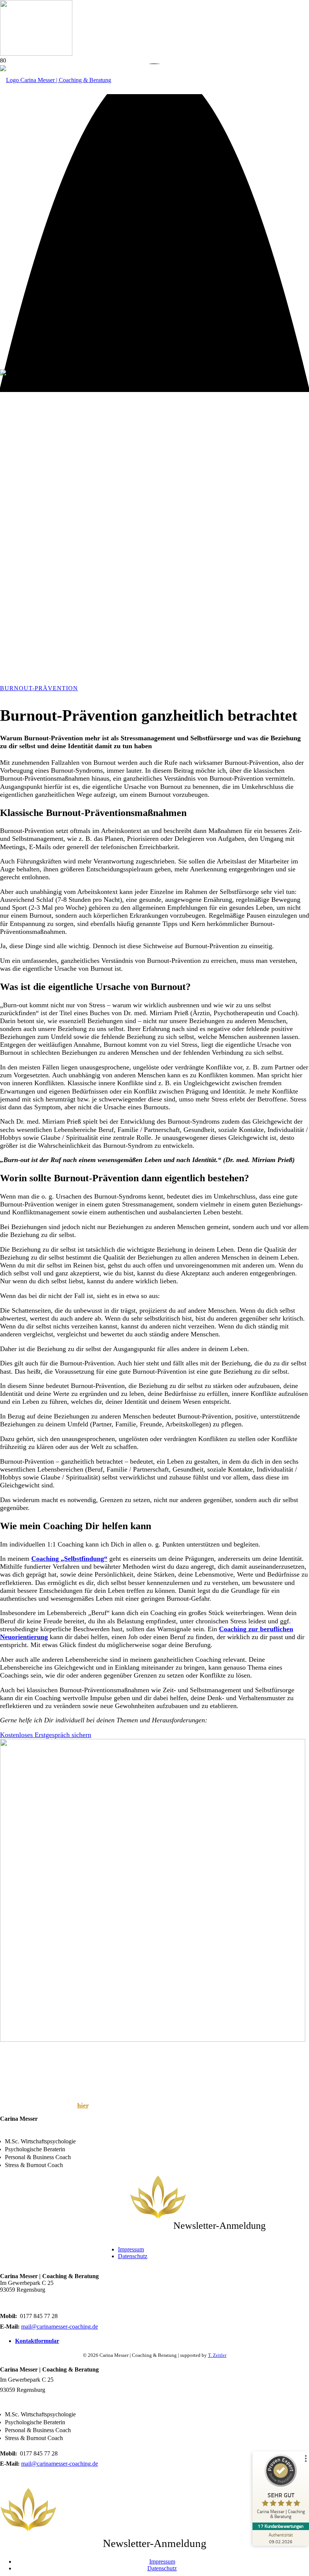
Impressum (131, 2249)
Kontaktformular (37, 2341)
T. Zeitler (217, 2355)
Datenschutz (133, 2256)
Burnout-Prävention (39, 688)
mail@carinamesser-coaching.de (60, 2327)
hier (83, 2105)
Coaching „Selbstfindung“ (69, 1559)
